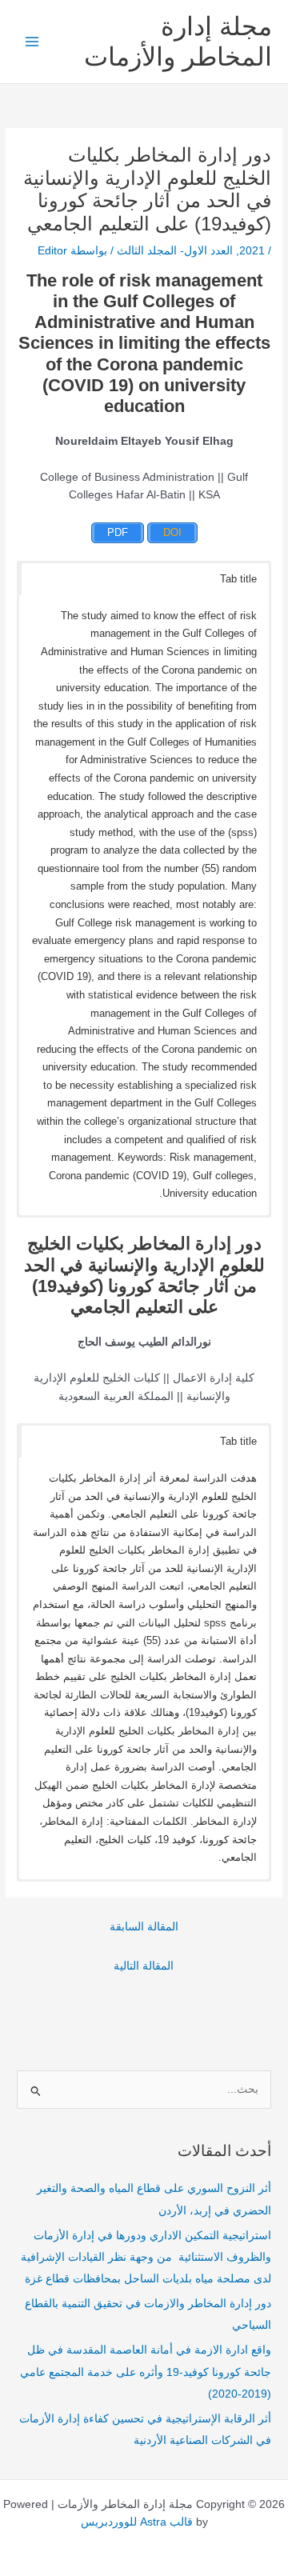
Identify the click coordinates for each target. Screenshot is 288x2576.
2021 (252, 251)
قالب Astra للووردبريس (137, 2522)
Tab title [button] (238, 579)
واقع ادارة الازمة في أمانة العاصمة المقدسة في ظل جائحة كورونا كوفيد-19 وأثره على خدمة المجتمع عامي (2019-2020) (146, 2372)
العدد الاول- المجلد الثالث (175, 251)
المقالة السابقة (144, 1927)
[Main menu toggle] (32, 42)
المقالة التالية (144, 1966)
